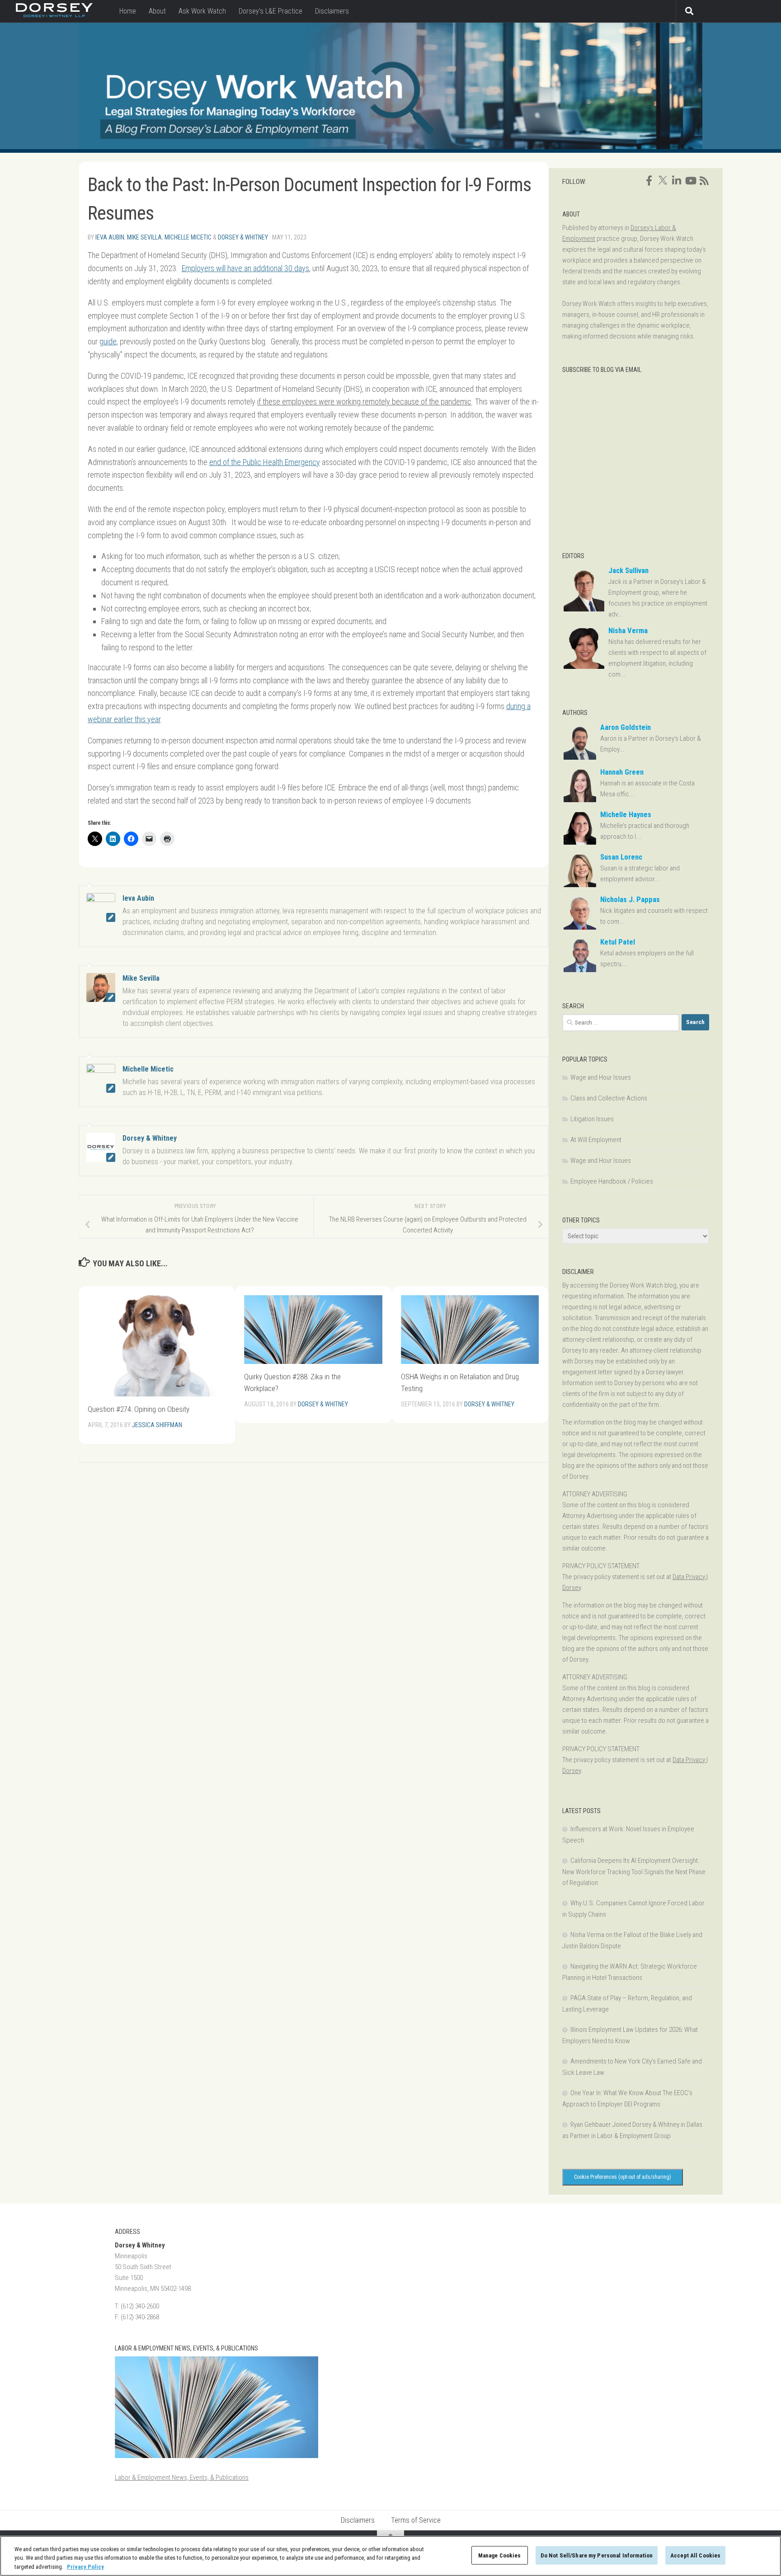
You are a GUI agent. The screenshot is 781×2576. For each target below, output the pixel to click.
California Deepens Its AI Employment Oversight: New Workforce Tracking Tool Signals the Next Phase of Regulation (634, 1872)
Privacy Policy (85, 2567)
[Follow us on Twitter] (663, 180)
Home (128, 11)
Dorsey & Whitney (243, 237)
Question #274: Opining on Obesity (139, 1409)
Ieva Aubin (110, 237)
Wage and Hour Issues (601, 1077)
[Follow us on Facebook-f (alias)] (649, 181)
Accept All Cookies (695, 2555)
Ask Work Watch (202, 11)
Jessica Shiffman (157, 1425)
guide (108, 341)
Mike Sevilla (144, 237)
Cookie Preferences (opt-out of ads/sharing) (623, 2177)
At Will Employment (596, 1140)
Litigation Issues (592, 1119)
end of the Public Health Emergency (265, 462)
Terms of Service (416, 2520)
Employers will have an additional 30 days (245, 268)
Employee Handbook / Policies (612, 1181)
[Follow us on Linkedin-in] (677, 181)
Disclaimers (332, 11)
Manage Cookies (500, 2555)
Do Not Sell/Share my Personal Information (597, 2555)
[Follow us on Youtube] (690, 181)
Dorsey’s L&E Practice (271, 11)
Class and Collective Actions (609, 1098)
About (157, 11)
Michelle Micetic (188, 237)
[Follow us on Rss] (704, 181)
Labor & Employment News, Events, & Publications (182, 2477)
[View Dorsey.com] (54, 15)
